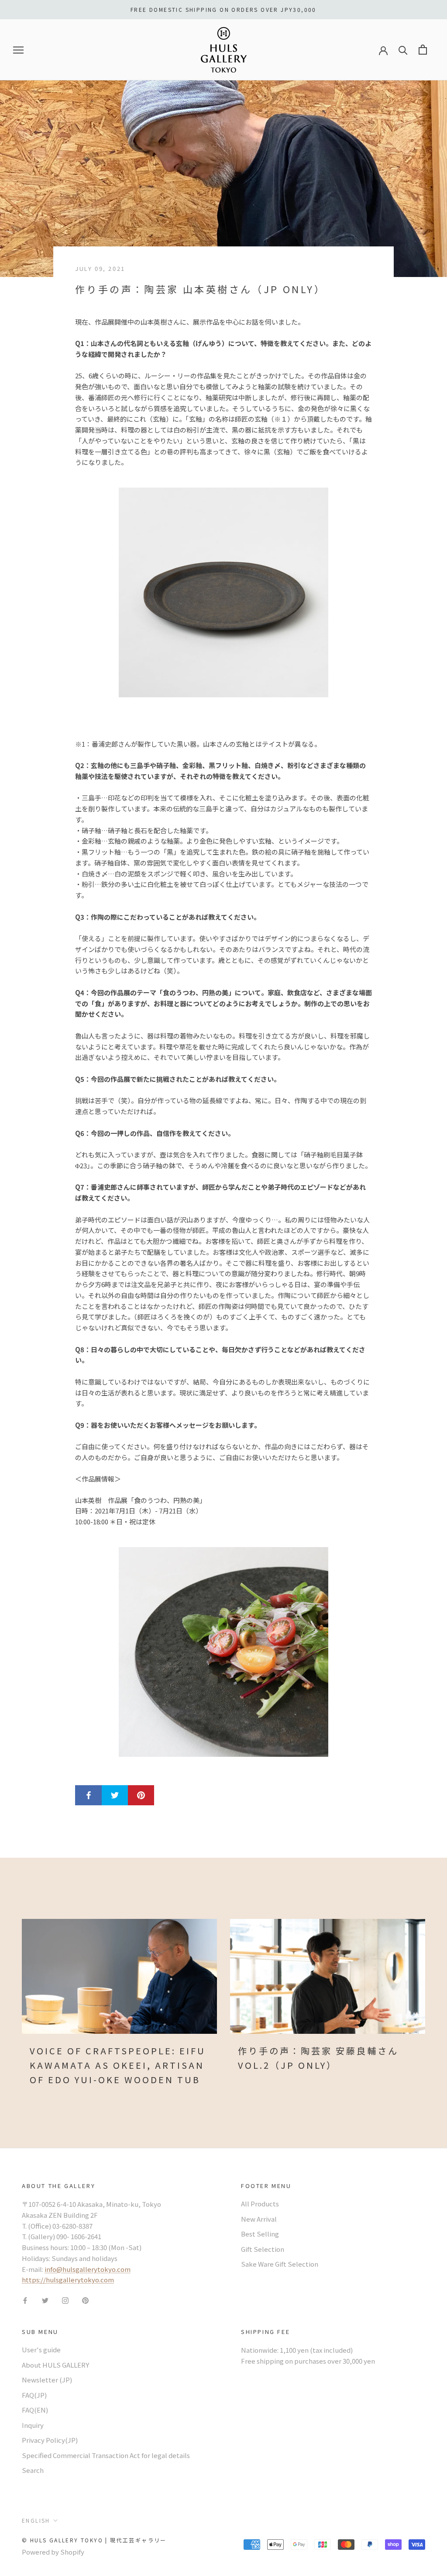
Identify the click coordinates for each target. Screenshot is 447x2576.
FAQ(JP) (34, 2395)
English (36, 2520)
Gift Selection (263, 2249)
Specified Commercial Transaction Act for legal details (106, 2455)
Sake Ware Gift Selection (280, 2264)
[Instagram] (65, 2300)
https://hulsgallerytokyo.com (68, 2280)
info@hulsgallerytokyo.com (88, 2269)
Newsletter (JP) (47, 2380)
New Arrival (259, 2219)
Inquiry (33, 2425)
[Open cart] (423, 50)
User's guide (41, 2349)
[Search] (403, 50)
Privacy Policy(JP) (50, 2440)
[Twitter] (45, 2300)
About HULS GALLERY (55, 2365)
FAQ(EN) (35, 2410)
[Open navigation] (18, 50)
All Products (260, 2204)
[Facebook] (25, 2300)
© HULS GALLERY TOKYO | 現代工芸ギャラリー (94, 2540)
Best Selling (260, 2234)
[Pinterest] (85, 2300)
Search (33, 2470)
